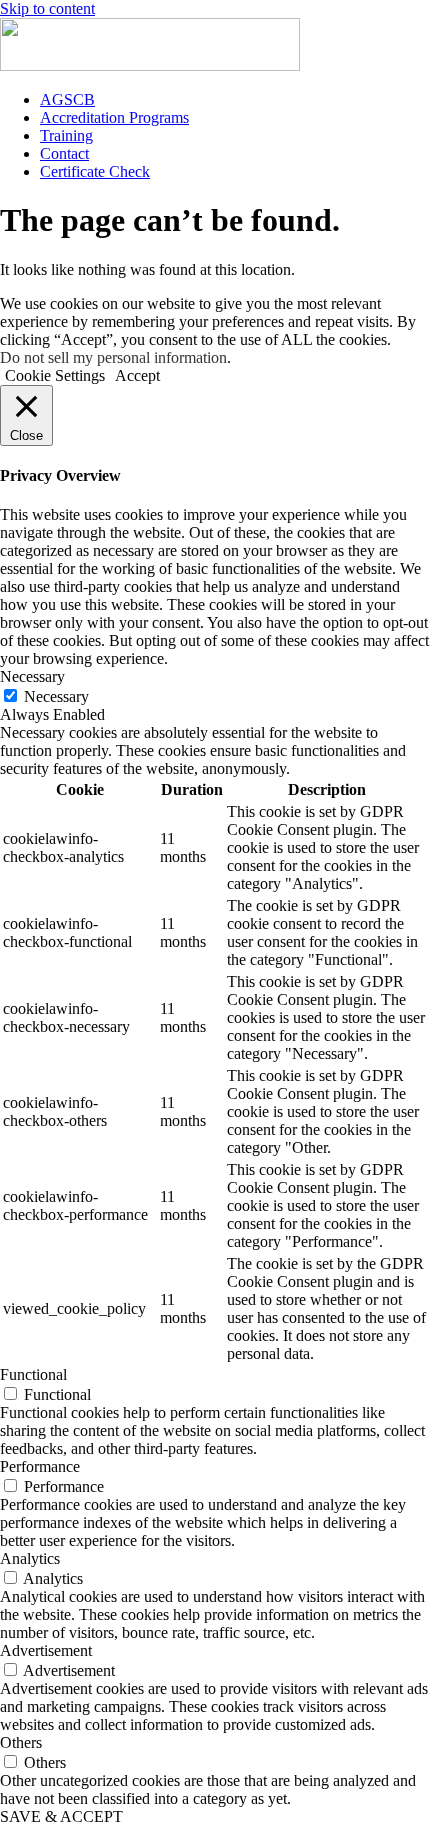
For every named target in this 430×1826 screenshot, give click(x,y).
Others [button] (21, 1742)
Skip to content (47, 8)
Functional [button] (33, 1374)
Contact (64, 153)
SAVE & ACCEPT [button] (61, 1816)
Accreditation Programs (114, 117)
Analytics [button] (30, 1558)
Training (66, 135)
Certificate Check (95, 171)
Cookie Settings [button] (55, 375)
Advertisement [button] (46, 1650)
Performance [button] (40, 1466)
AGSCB (67, 99)
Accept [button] (137, 375)
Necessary (56, 696)
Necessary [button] (32, 676)
